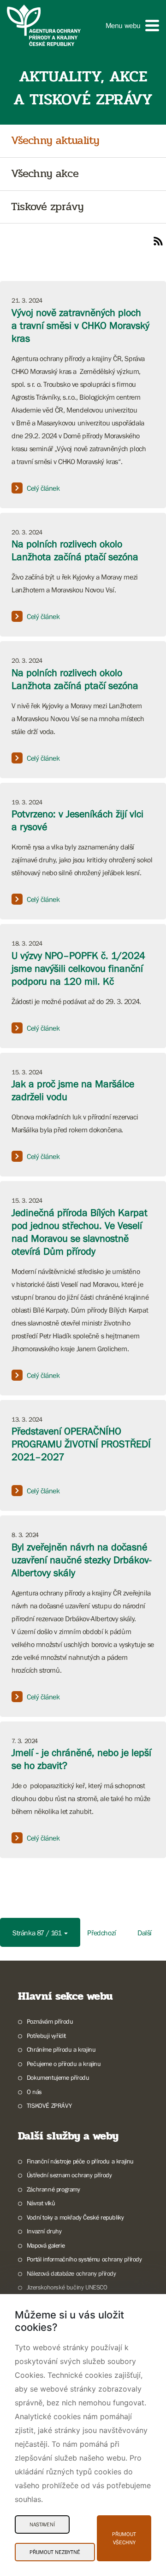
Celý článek (43, 488)
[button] (132, 26)
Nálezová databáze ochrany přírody (71, 2273)
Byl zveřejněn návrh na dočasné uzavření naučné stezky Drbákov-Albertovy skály (82, 1560)
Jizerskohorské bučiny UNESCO (67, 2287)
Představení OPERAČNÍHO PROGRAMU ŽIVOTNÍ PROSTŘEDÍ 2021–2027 (81, 1444)
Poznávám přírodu (50, 2021)
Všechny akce (45, 174)
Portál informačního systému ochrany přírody (84, 2259)
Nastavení (42, 2524)
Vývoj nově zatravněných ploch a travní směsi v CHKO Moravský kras (80, 325)
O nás (34, 2092)
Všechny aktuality (55, 141)
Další (145, 1933)
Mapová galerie (46, 2245)
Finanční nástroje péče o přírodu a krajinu (80, 2161)
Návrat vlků (41, 2203)
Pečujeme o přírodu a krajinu (64, 2064)
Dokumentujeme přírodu (58, 2077)
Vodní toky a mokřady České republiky (75, 2217)
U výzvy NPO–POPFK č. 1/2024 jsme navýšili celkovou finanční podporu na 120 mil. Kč (78, 968)
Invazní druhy (44, 2231)
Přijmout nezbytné (55, 2552)
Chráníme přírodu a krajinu (61, 2049)
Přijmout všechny (124, 2538)
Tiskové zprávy (47, 207)
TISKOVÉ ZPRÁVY (49, 2106)
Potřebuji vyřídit (46, 2036)
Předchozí (101, 1933)
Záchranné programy (53, 2189)
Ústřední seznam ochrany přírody (69, 2175)
